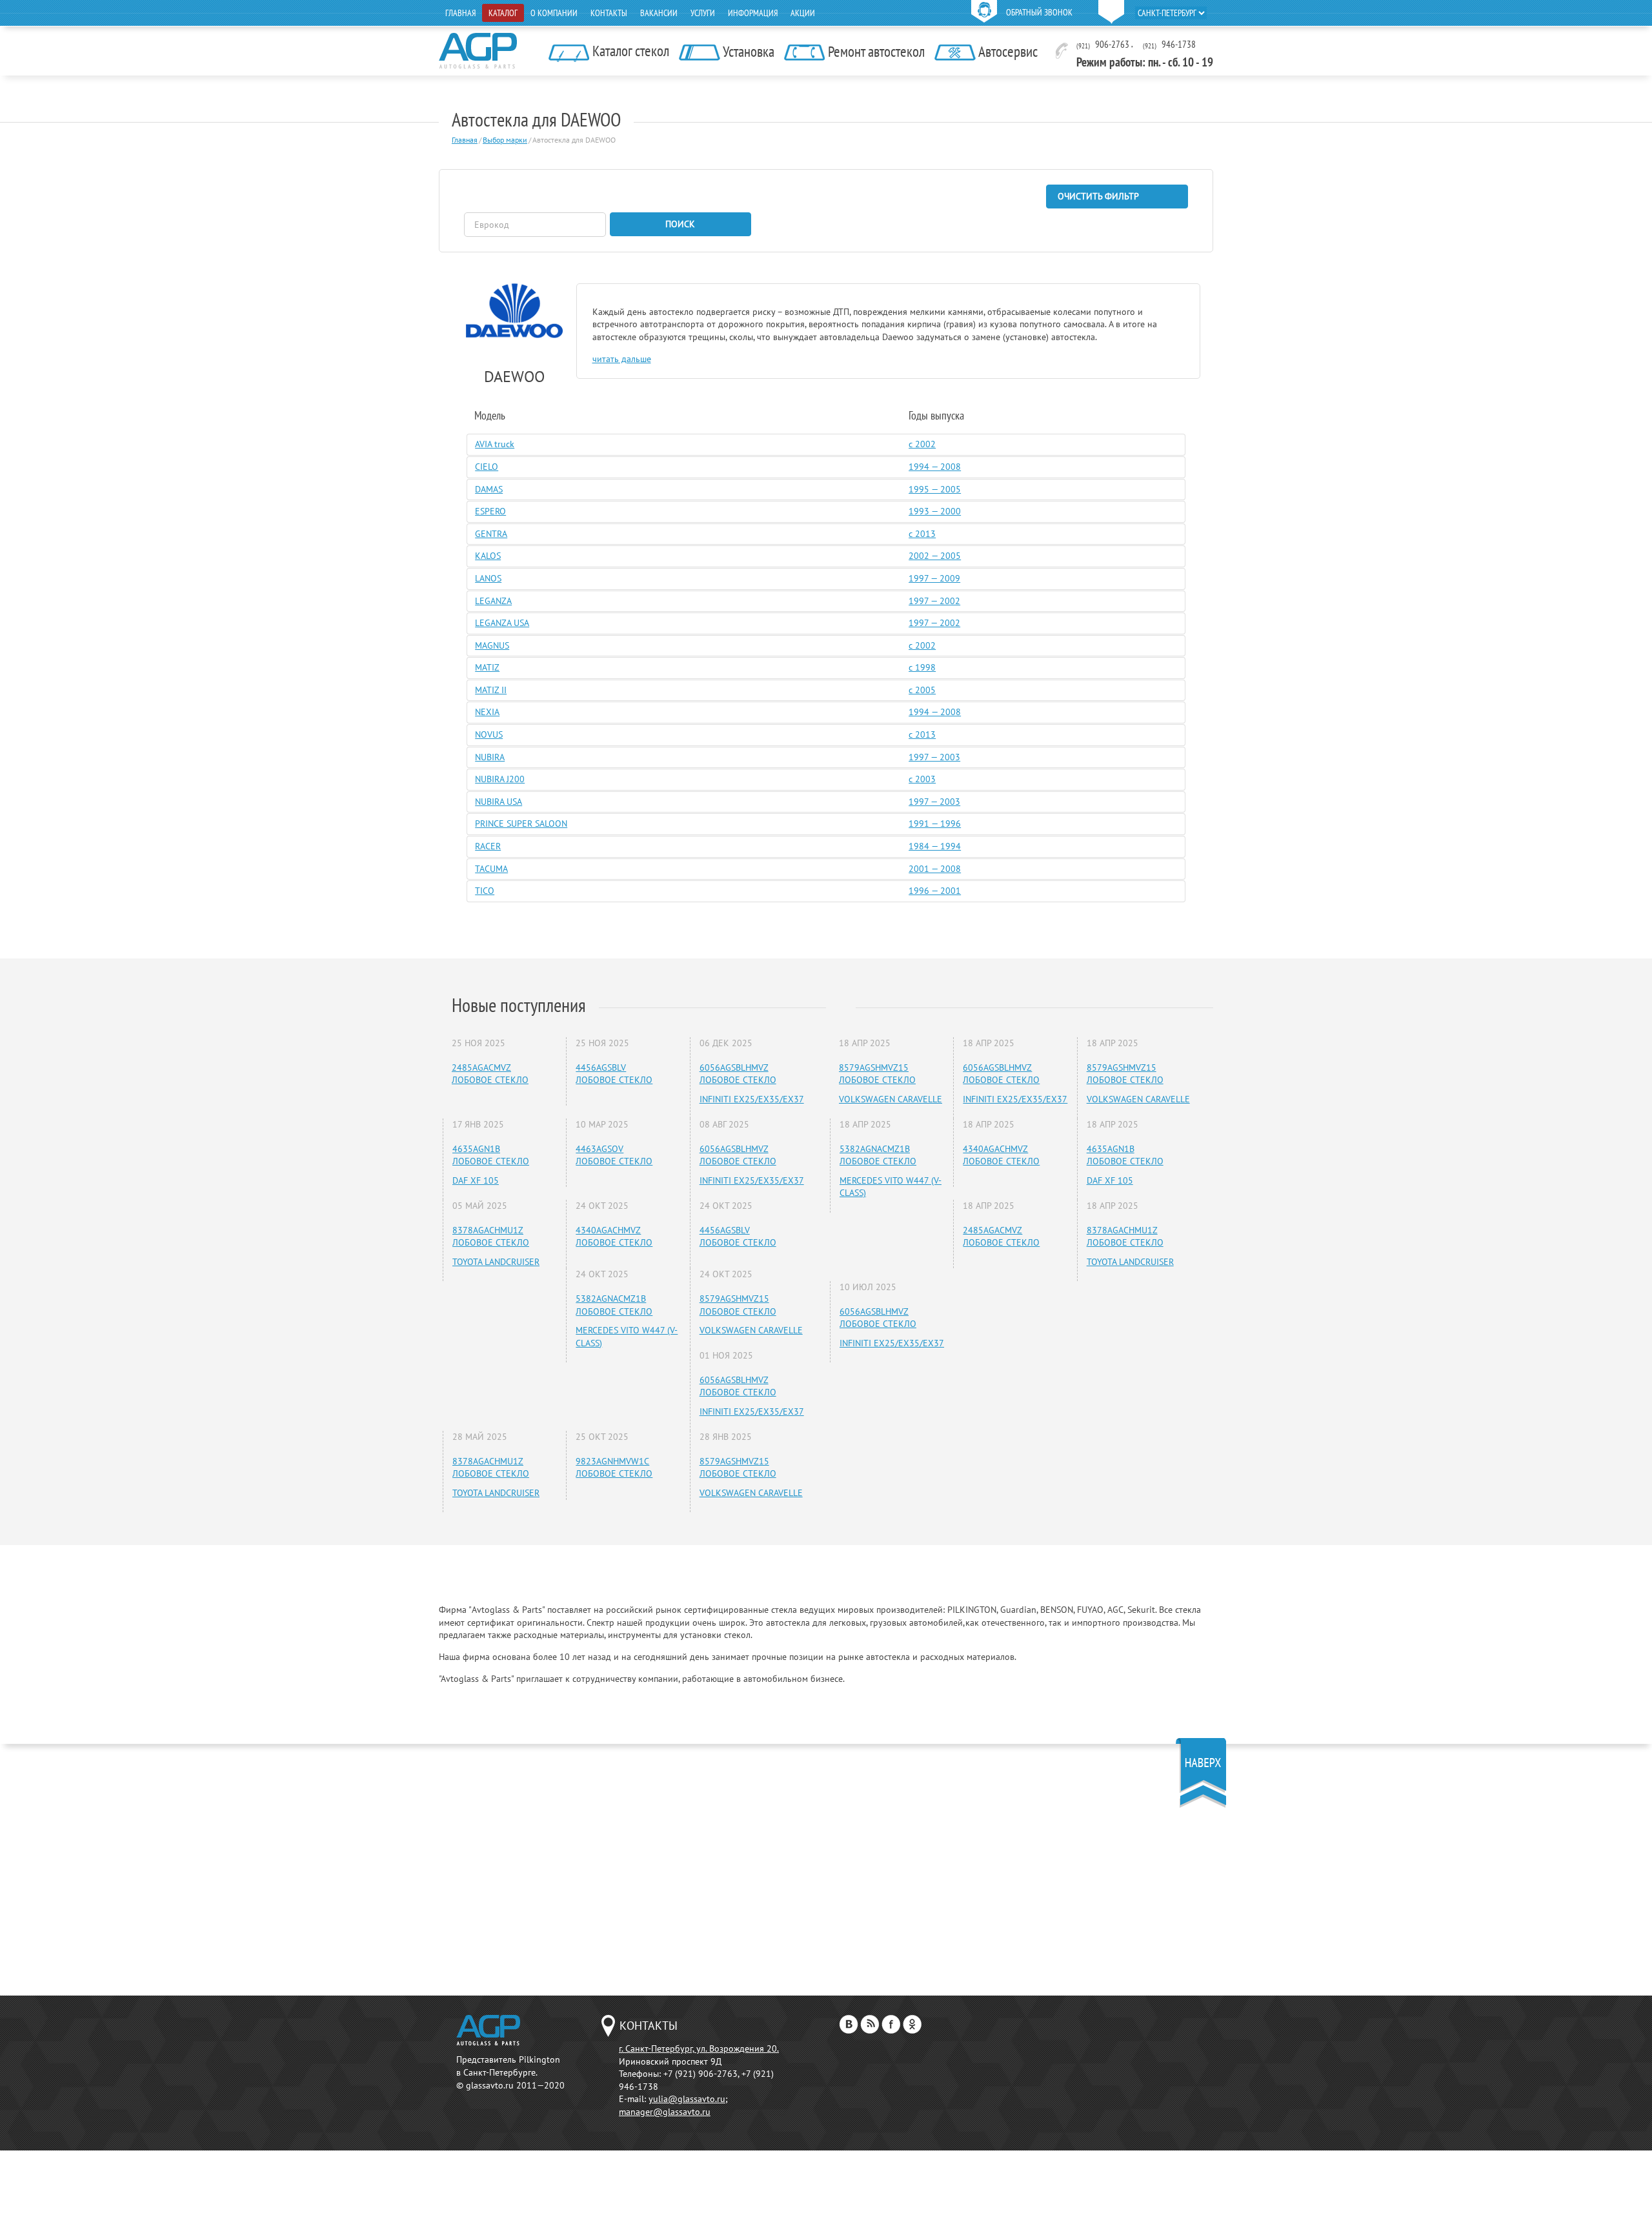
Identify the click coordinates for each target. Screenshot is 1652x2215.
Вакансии (659, 13)
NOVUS (489, 734)
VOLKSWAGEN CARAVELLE (751, 1330)
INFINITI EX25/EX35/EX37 (752, 1099)
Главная (460, 13)
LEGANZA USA (502, 623)
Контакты (609, 13)
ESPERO (490, 511)
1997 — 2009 (934, 578)
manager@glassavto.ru (665, 2112)
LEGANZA (493, 601)
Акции (803, 13)
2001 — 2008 (935, 869)
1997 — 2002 (934, 601)
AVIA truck (495, 444)
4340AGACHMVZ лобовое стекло (614, 1237)
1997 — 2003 (934, 757)
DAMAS (489, 489)
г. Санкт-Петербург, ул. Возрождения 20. (699, 2048)
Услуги (703, 13)
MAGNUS (492, 645)
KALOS (488, 556)
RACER (488, 846)
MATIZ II (491, 690)
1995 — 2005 (935, 489)
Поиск (680, 224)
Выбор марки (505, 140)
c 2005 (922, 690)
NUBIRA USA (499, 802)
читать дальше (622, 359)
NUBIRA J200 (500, 779)
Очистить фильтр (1098, 196)
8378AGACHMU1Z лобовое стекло (491, 1237)
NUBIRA (490, 757)
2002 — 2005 (935, 556)
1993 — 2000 (935, 511)
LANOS (488, 578)
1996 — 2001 (935, 891)
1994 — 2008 (935, 467)
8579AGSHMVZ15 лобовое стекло (738, 1305)
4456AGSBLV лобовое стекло (614, 1074)
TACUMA (491, 869)
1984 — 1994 (935, 846)
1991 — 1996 (935, 824)
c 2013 (922, 534)
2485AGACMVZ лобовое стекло (490, 1074)
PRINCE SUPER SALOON (521, 824)
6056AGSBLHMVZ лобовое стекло (738, 1074)
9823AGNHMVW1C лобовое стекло (614, 1468)
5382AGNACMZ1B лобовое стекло (614, 1305)
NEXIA (487, 712)
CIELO (487, 467)
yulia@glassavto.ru (687, 2099)
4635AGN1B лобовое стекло (491, 1155)
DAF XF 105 (476, 1180)
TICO (485, 891)
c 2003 (922, 779)
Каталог (503, 13)
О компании (554, 13)
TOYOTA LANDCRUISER (496, 1262)
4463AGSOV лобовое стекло (614, 1155)
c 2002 (922, 444)
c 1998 (922, 667)
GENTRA (491, 534)
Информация (753, 13)
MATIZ (487, 667)
